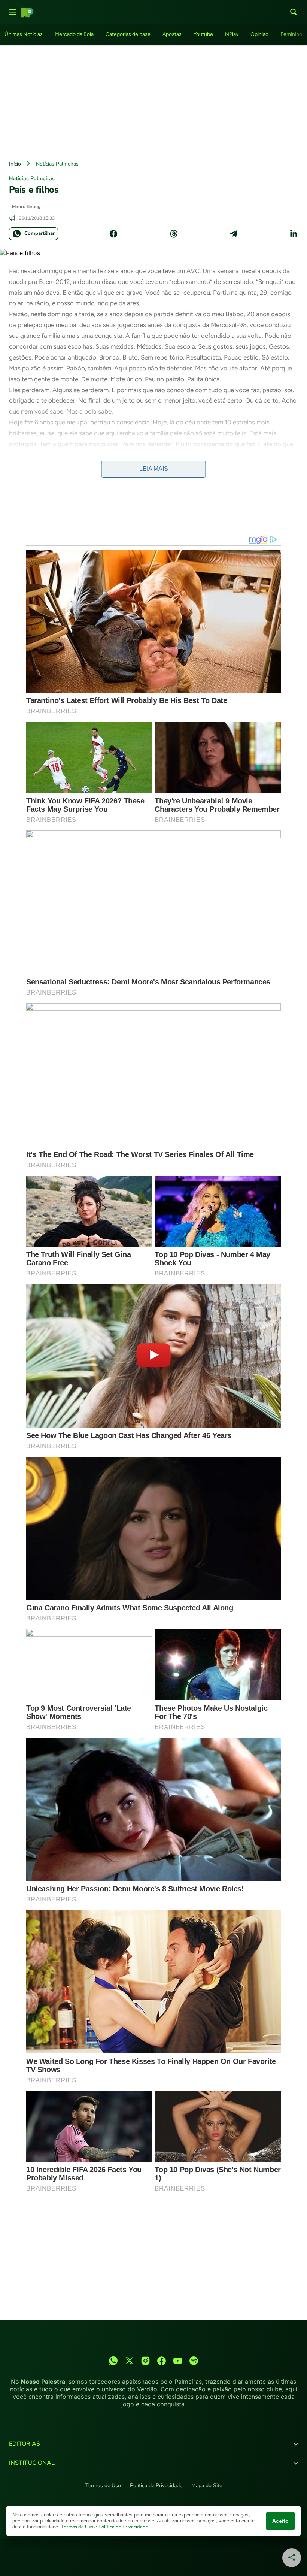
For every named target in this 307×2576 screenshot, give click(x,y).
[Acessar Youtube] (178, 2361)
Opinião (259, 34)
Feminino (291, 34)
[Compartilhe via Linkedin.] (294, 234)
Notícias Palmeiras (57, 164)
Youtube (203, 34)
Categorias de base (128, 34)
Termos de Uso (103, 2486)
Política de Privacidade (156, 2486)
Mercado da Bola (74, 34)
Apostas (172, 34)
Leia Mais (154, 469)
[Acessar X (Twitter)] (129, 2361)
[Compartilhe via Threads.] (174, 234)
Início (15, 164)
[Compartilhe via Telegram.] (234, 234)
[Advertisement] (153, 101)
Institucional (32, 2463)
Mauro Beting (26, 206)
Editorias (25, 2444)
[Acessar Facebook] (162, 2361)
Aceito (280, 2521)
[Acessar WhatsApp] (113, 2361)
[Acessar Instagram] (145, 2361)
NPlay (232, 34)
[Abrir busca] (294, 12)
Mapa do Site (207, 2486)
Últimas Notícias (24, 34)
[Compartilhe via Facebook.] (113, 234)
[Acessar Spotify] (194, 2361)
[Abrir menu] (13, 12)
